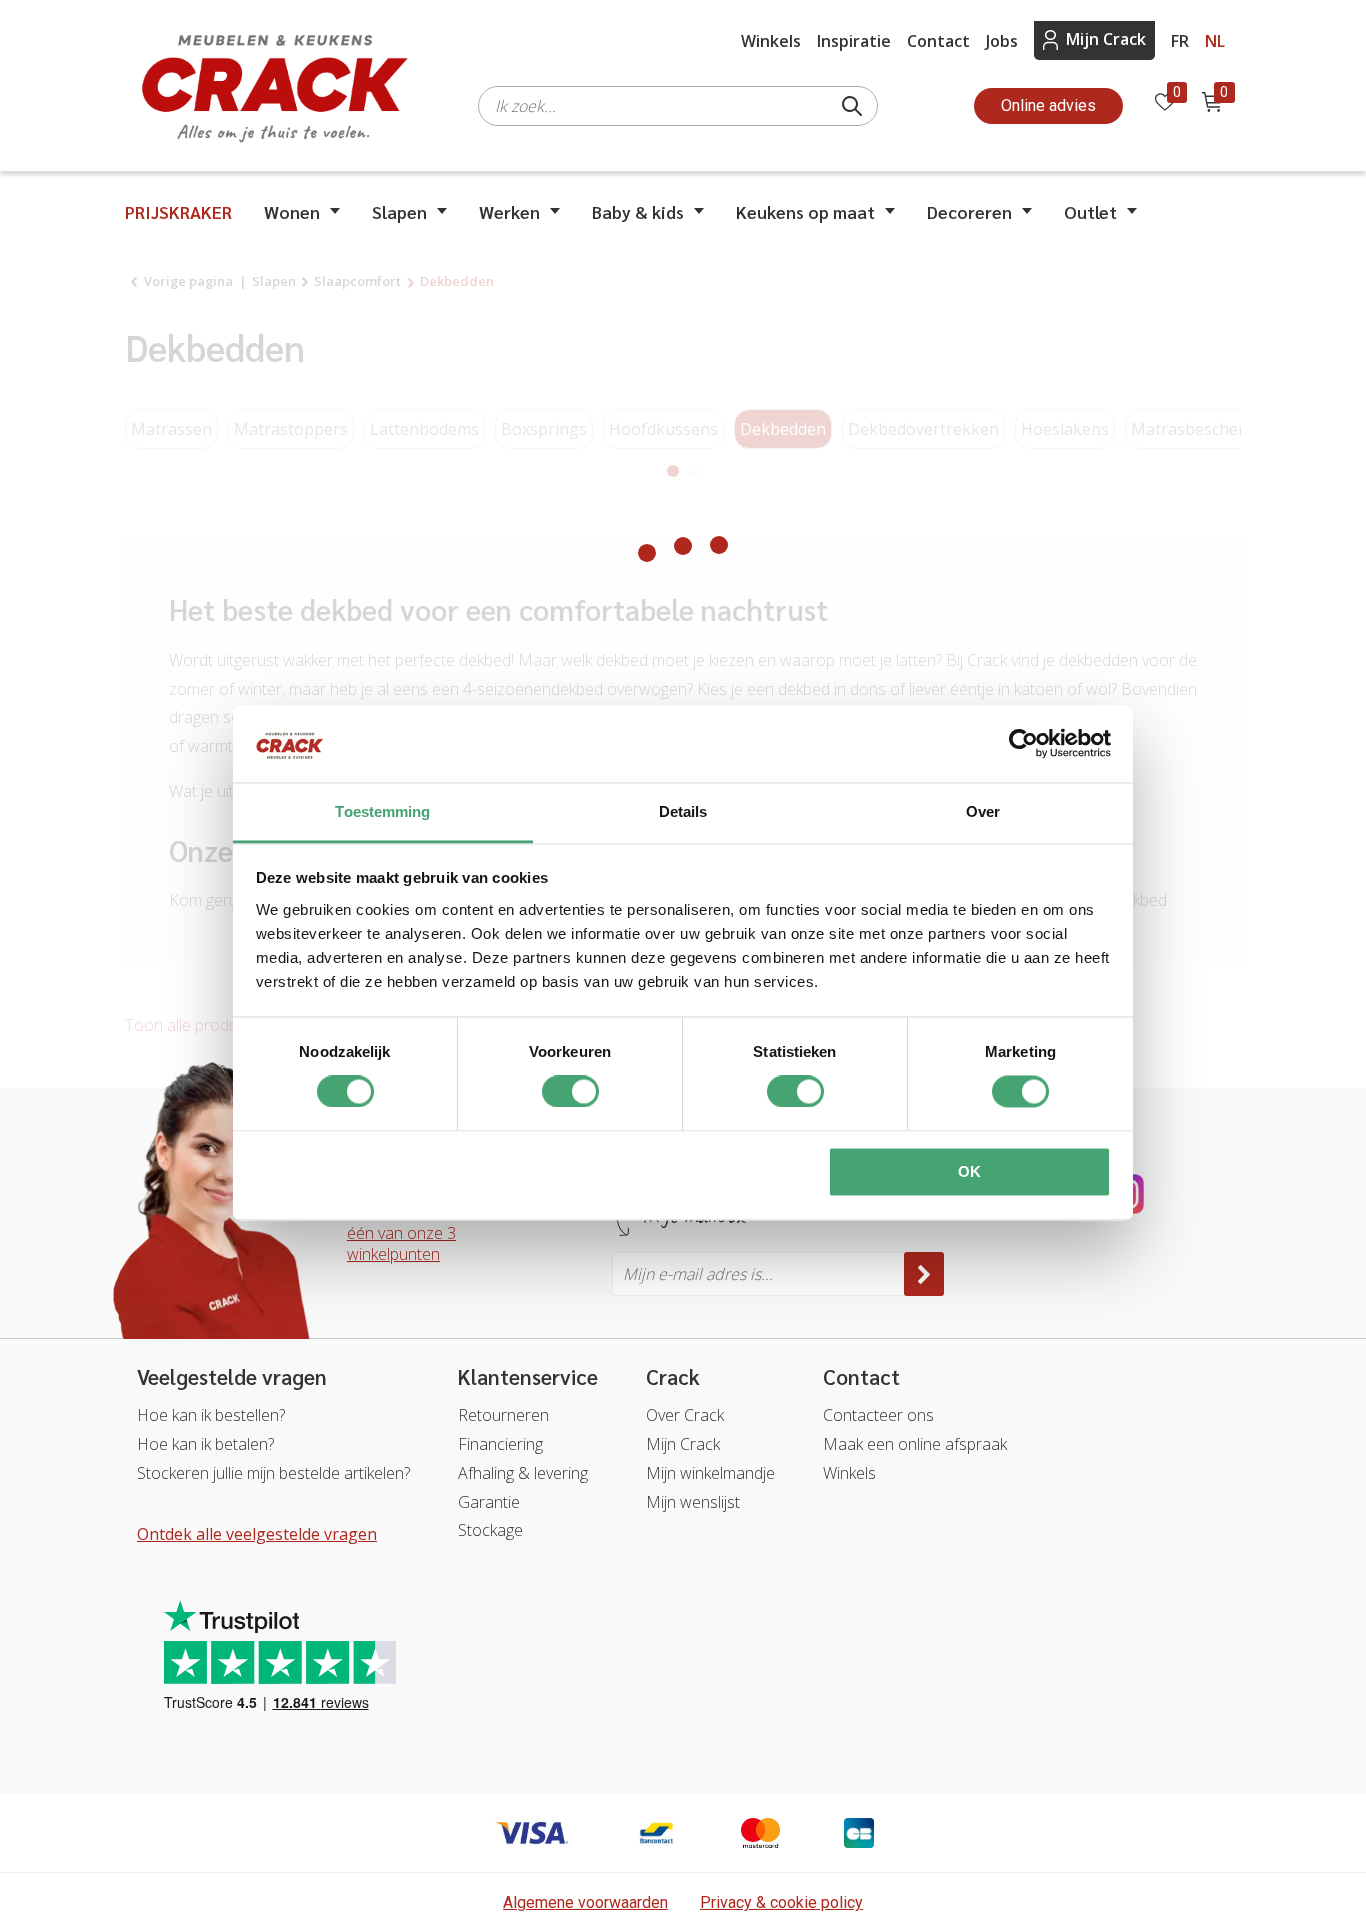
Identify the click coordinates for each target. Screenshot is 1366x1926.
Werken (509, 211)
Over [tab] (983, 811)
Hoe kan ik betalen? (205, 1444)
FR (1180, 41)
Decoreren (969, 211)
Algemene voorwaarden (585, 1902)
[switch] (570, 1092)
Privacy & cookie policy (781, 1902)
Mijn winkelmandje (710, 1473)
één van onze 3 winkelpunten (401, 1243)
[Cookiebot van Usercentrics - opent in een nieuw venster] (1023, 744)
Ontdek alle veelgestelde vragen (257, 1534)
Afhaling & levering (523, 1473)
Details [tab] (683, 811)
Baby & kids (638, 211)
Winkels (771, 41)
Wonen (292, 211)
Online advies (1048, 105)
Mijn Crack (1106, 39)
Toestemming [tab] (382, 811)
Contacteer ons (878, 1415)
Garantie (489, 1502)
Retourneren (503, 1415)
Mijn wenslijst (693, 1502)
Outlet (1090, 211)
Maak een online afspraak (915, 1444)
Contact (938, 41)
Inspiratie (854, 41)
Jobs (1002, 41)
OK (969, 1171)
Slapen (399, 211)
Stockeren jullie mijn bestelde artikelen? (273, 1473)
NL (1215, 41)
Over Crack (685, 1415)
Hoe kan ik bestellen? (211, 1415)
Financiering (500, 1444)
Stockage (490, 1530)
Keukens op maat (805, 211)
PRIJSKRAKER (178, 211)
